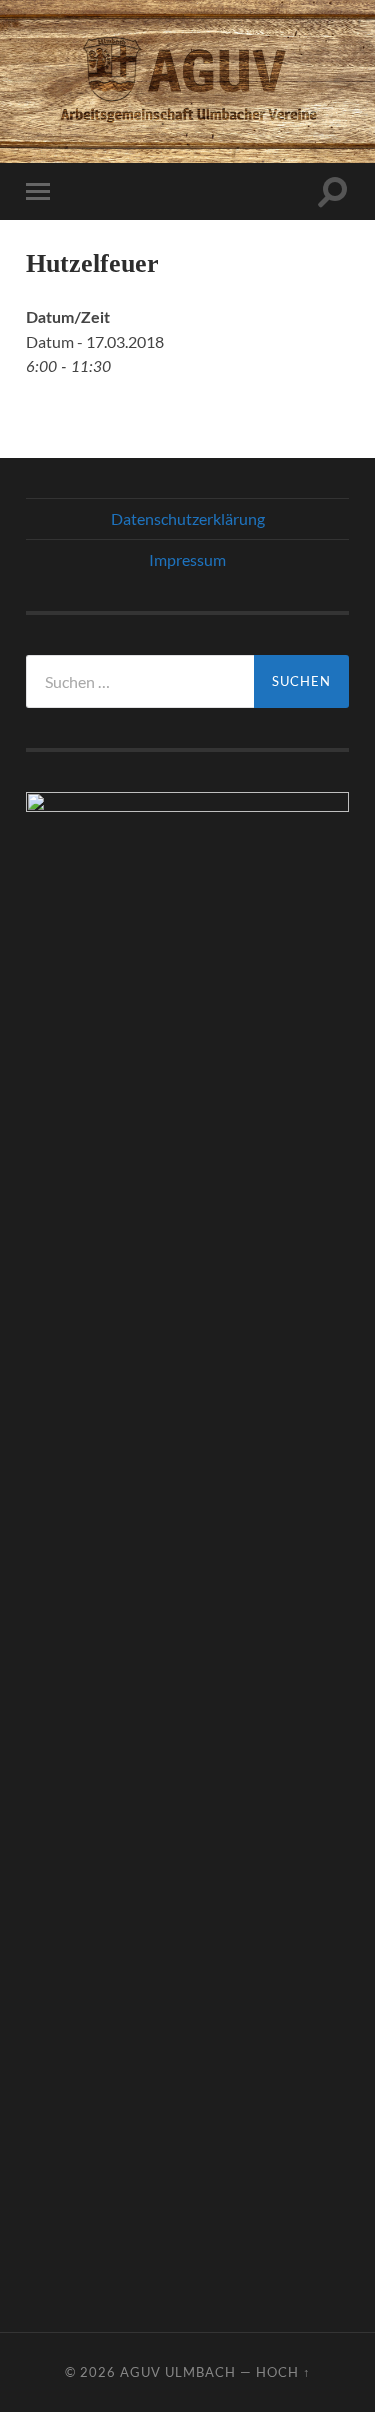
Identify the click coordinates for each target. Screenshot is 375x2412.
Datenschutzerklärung (188, 518)
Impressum (187, 559)
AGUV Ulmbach (178, 2372)
